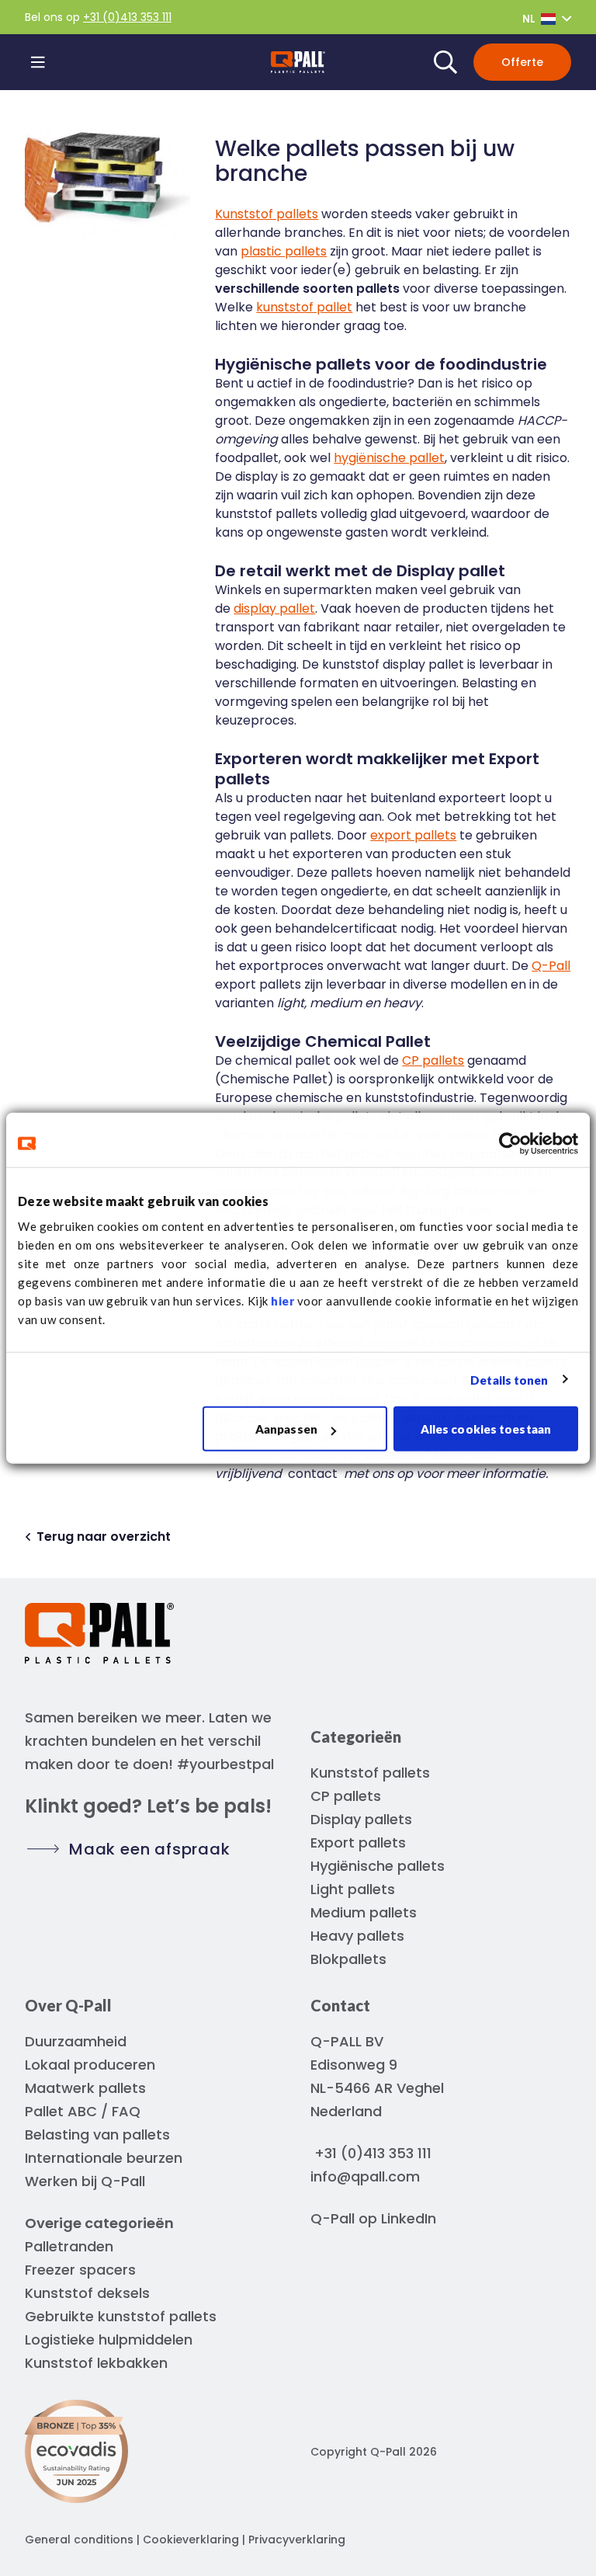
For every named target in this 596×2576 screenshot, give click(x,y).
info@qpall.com (365, 2176)
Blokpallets (348, 1959)
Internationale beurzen (104, 2158)
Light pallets (353, 1889)
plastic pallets (284, 251)
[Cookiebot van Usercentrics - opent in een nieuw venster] (510, 1143)
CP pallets (433, 1060)
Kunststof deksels (87, 2293)
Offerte (522, 62)
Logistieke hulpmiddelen (109, 2340)
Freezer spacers (80, 2270)
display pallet (274, 608)
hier (282, 1301)
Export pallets (358, 1842)
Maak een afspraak (150, 1849)
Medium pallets (364, 1912)
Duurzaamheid (76, 2041)
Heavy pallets (357, 1936)
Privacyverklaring (297, 2539)
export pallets (413, 835)
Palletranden (69, 2246)
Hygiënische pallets (378, 1866)
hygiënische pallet (389, 458)
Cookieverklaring (191, 2539)
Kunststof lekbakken (96, 2363)
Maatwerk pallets (85, 2088)
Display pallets (361, 1819)
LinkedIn (409, 2218)
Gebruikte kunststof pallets (121, 2316)
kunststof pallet (304, 307)
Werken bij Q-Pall (85, 2181)
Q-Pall (551, 966)
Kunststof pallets (267, 214)
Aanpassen (286, 1429)
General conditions (79, 2539)
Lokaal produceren (90, 2065)
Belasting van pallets (97, 2134)
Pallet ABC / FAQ (83, 2111)
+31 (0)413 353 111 (127, 17)
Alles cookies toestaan (486, 1429)
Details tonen (509, 1379)
